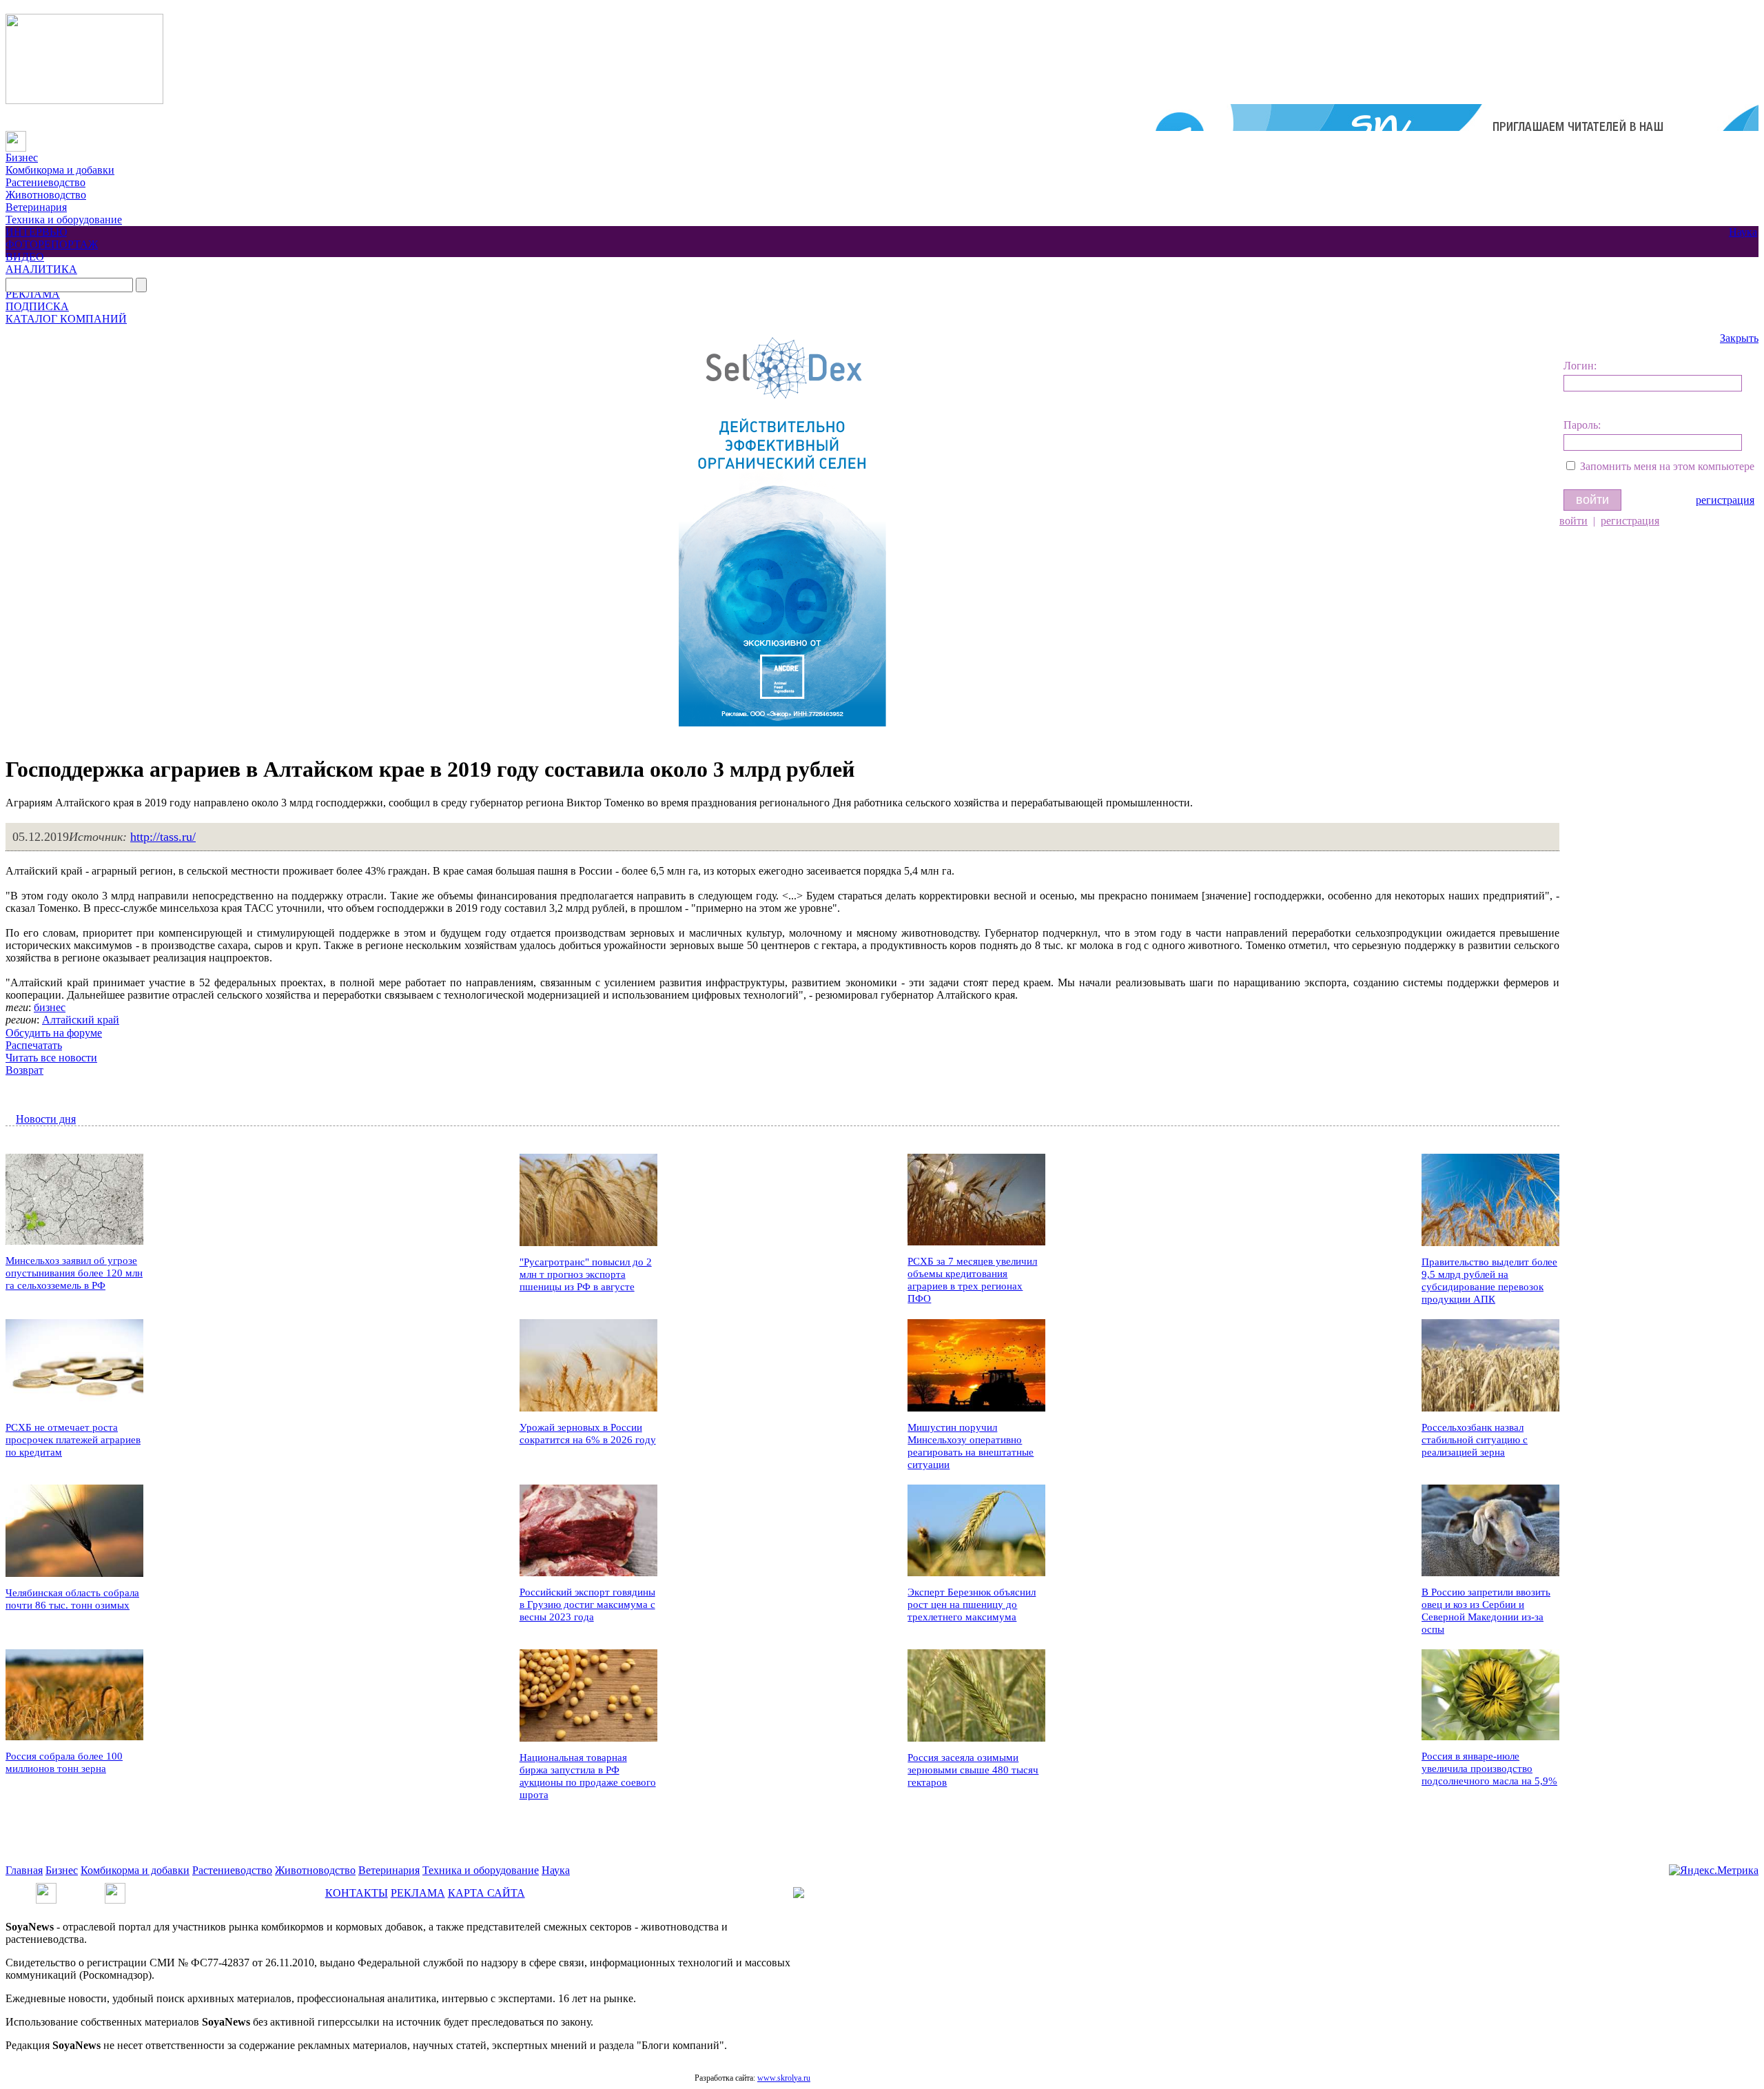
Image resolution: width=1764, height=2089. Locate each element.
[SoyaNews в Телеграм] (46, 1889)
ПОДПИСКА (37, 306)
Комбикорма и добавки (60, 170)
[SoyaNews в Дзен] (115, 1889)
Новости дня (46, 1119)
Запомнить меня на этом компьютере (1667, 466)
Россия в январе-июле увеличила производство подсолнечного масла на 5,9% (1489, 1769)
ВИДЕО (25, 257)
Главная (24, 1870)
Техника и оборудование (64, 220)
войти (1573, 521)
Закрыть (1739, 338)
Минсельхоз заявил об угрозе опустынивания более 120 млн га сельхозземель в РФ (74, 1273)
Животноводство (46, 195)
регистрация (1725, 500)
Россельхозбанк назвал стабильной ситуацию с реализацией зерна (1475, 1440)
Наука (1743, 232)
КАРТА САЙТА (486, 1893)
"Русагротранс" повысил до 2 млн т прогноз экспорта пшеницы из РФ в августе (586, 1274)
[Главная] (16, 137)
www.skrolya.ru (784, 2078)
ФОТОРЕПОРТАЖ (52, 244)
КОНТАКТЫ (357, 1893)
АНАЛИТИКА (41, 269)
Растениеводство (45, 182)
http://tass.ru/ (163, 837)
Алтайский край (81, 1020)
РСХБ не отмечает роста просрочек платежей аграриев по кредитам (73, 1440)
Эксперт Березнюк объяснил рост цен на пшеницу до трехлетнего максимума (972, 1604)
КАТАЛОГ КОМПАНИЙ (66, 319)
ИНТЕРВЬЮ (36, 232)
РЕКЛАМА (33, 294)
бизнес (50, 1007)
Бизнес (22, 157)
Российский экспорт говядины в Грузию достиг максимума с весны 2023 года (587, 1604)
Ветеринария (36, 207)
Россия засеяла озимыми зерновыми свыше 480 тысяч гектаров (973, 1770)
